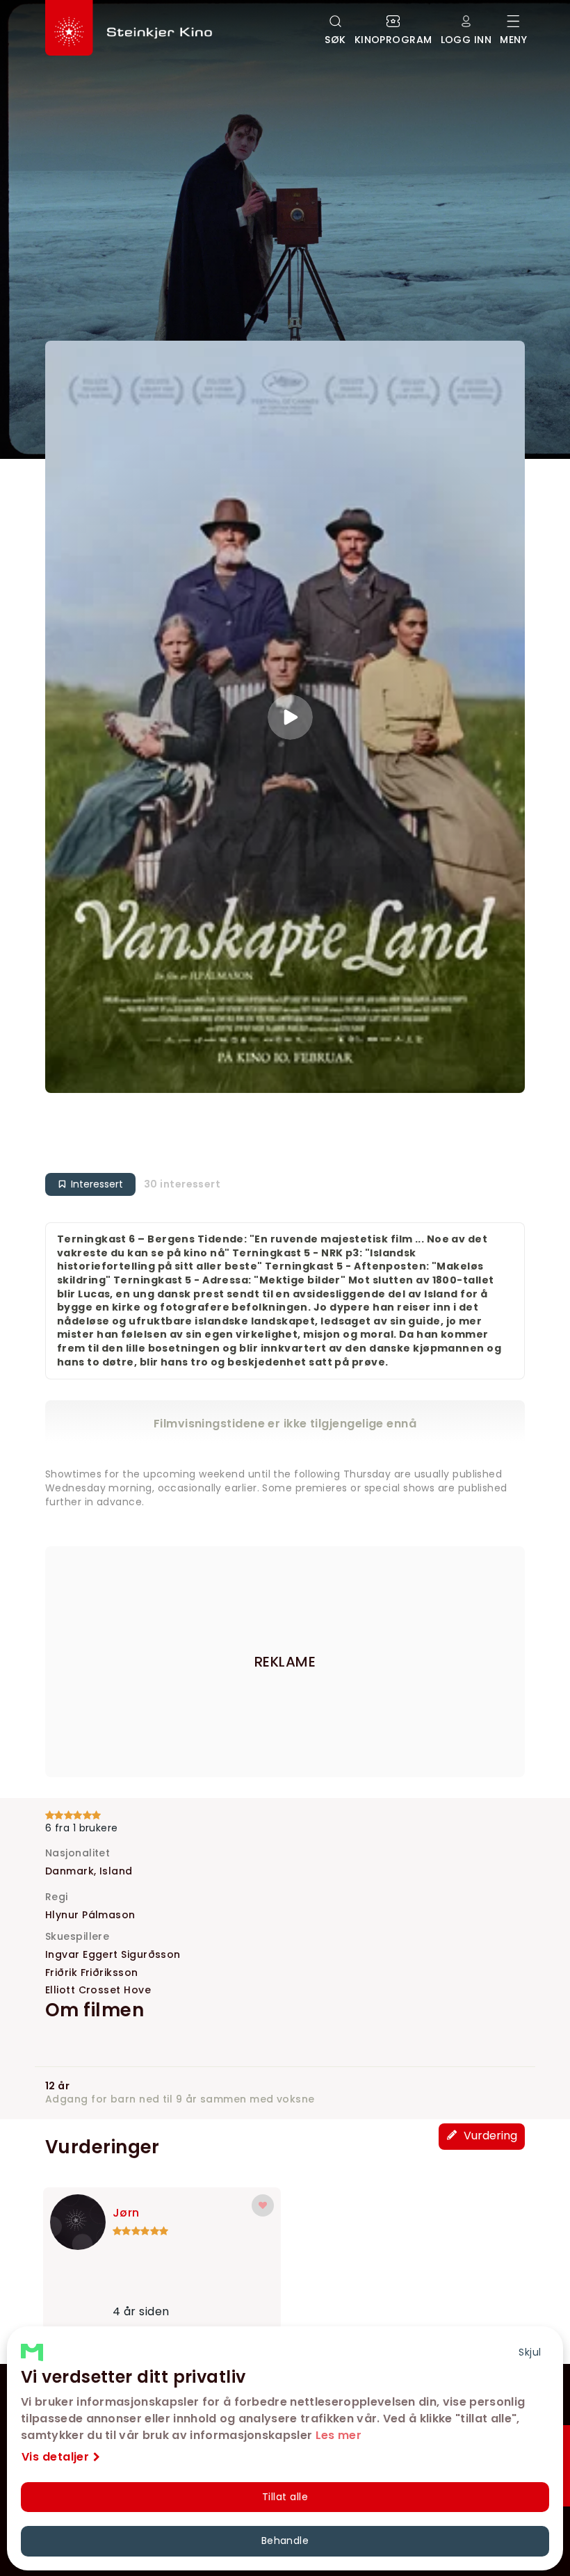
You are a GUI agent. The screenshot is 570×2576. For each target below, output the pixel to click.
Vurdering (489, 2136)
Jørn (126, 2213)
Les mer (339, 2435)
